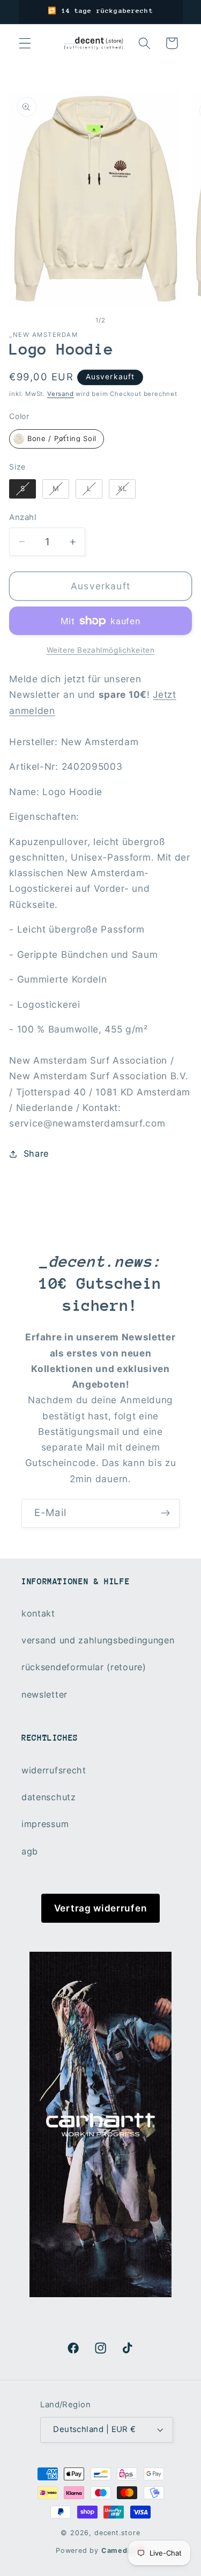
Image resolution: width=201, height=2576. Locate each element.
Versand (61, 394)
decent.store (117, 2533)
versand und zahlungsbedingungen (98, 1640)
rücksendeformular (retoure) (84, 1667)
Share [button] (36, 1153)
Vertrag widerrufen (100, 1908)
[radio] (57, 439)
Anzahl (23, 517)
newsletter (44, 1694)
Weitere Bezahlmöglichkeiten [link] (101, 650)
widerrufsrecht (54, 1770)
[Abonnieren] (165, 1513)
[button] (25, 43)
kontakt (38, 1613)
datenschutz (49, 1797)
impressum (45, 1824)
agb (30, 1851)
